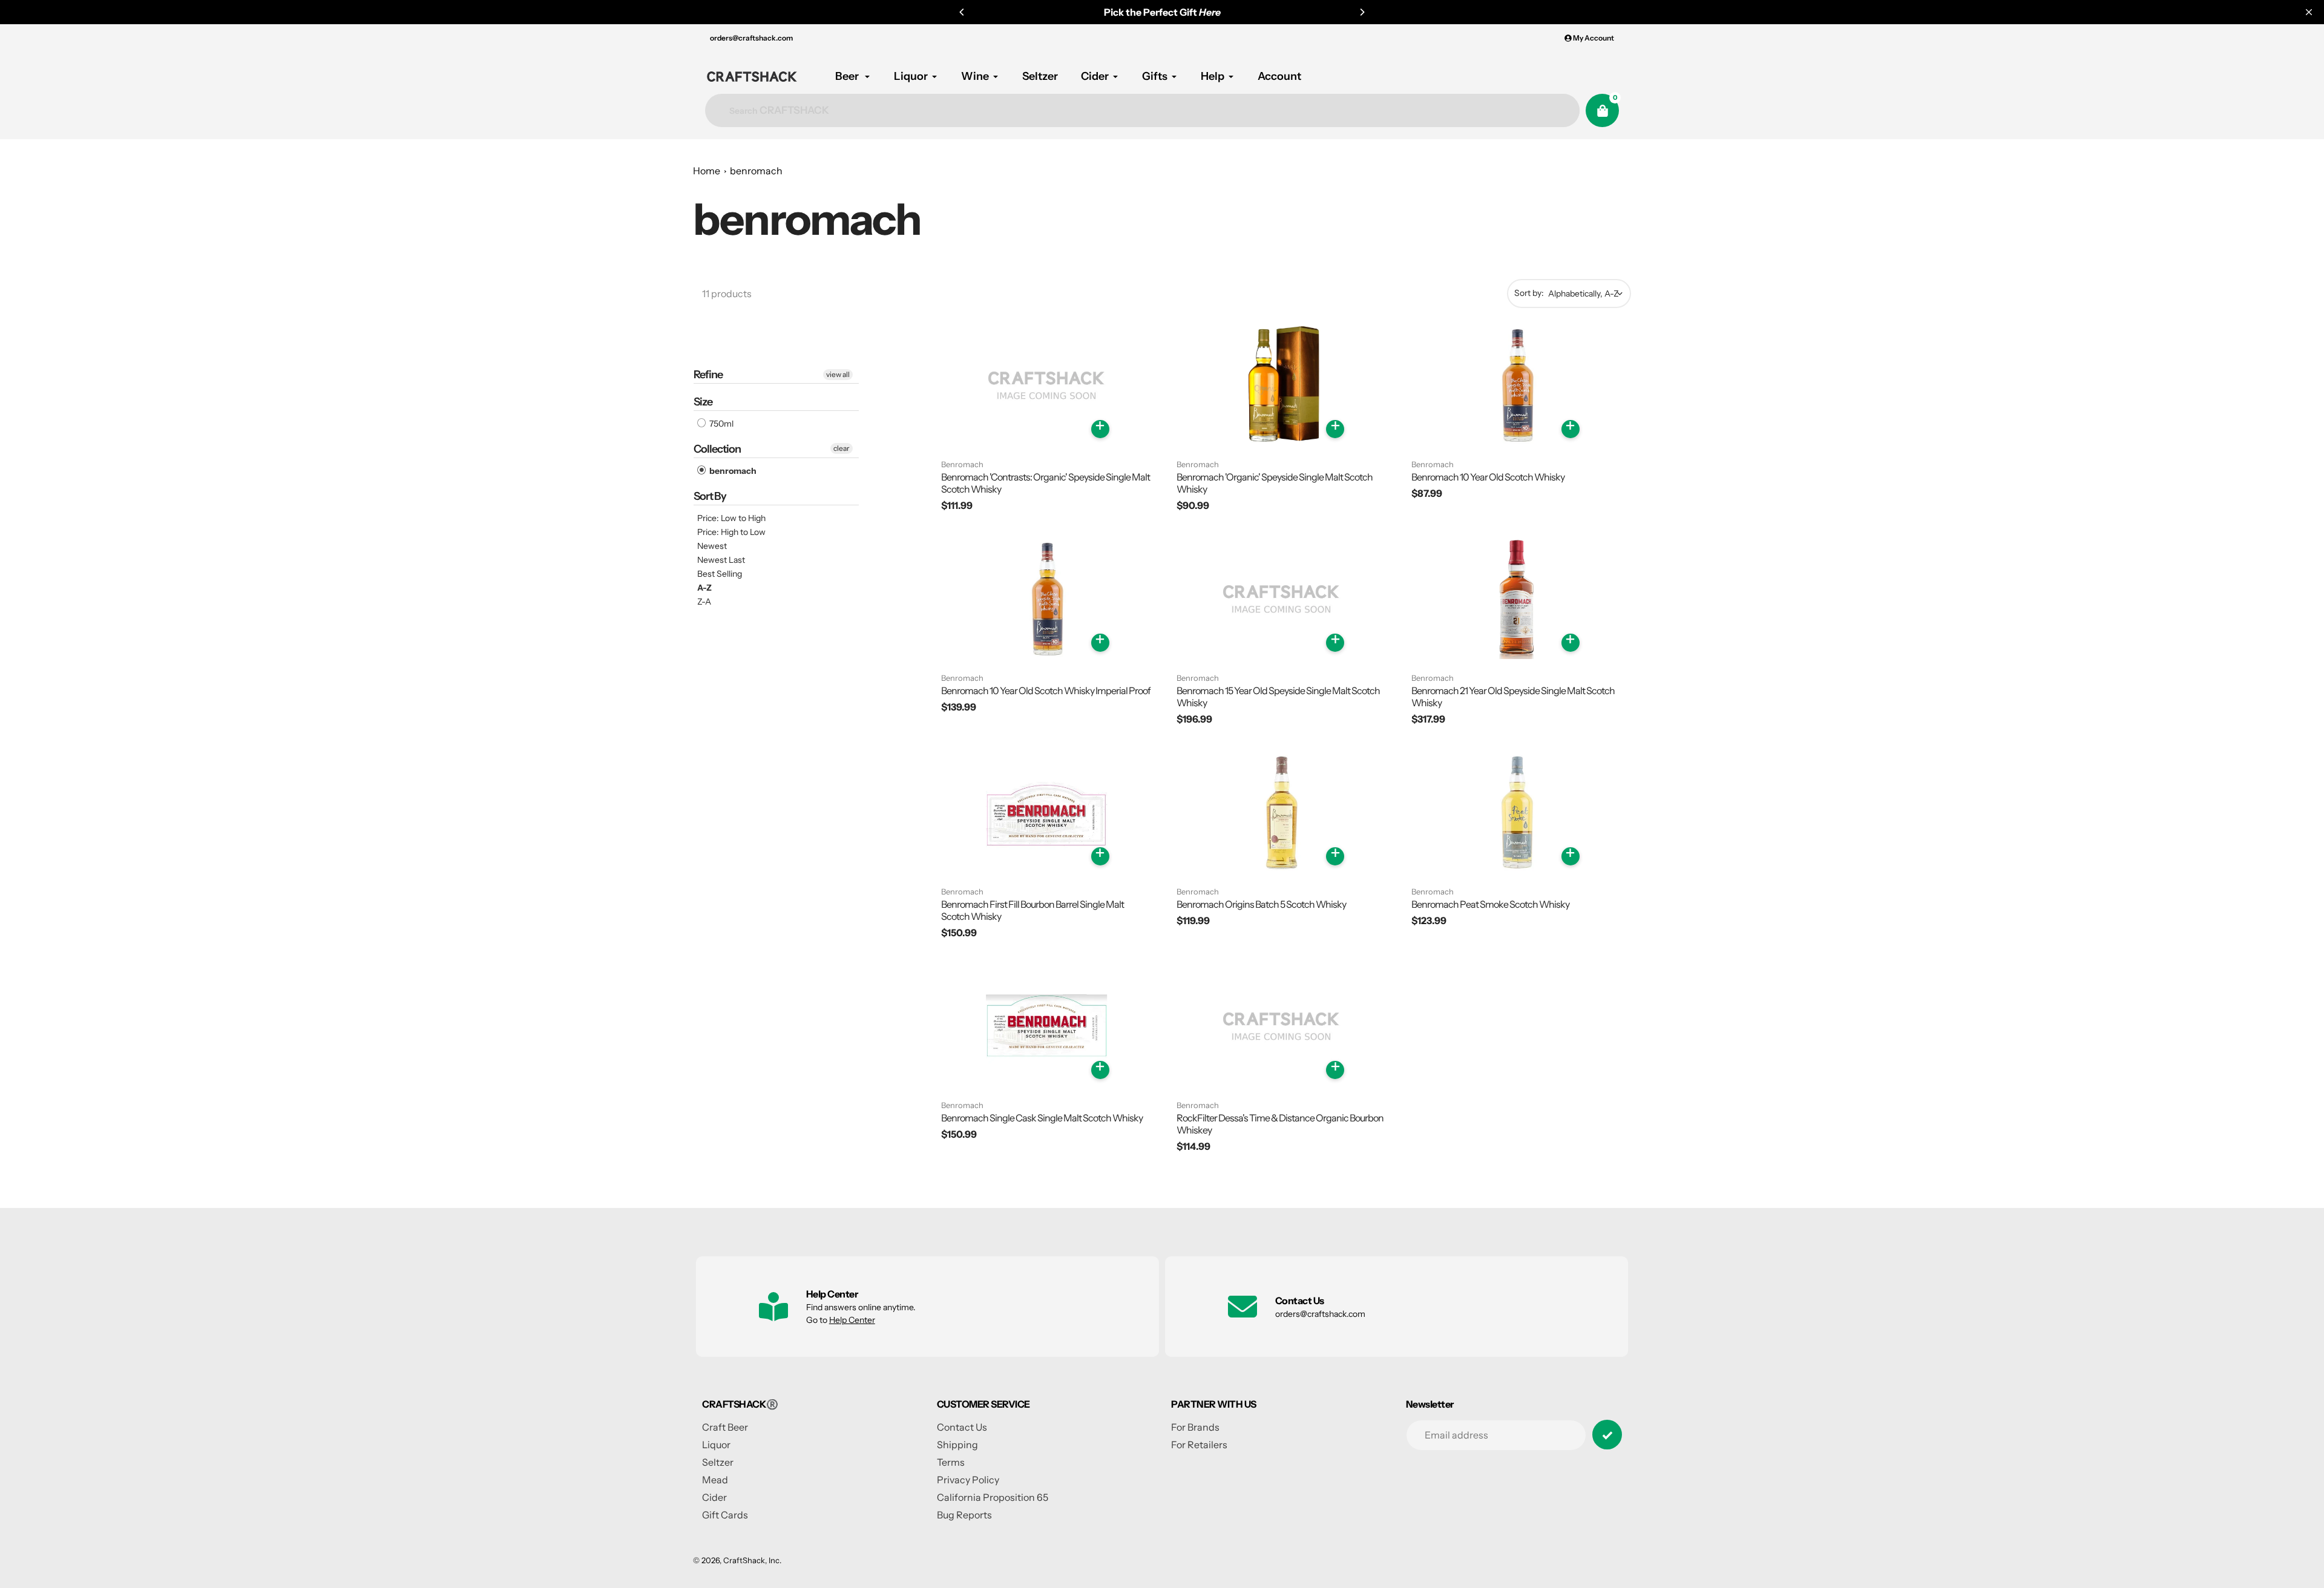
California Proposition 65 (993, 1497)
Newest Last (721, 560)
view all (838, 374)
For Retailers (1199, 1445)
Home (707, 171)
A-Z (704, 588)
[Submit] (1607, 1435)
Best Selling (720, 574)
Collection (717, 449)
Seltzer (718, 1462)
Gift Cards (725, 1515)
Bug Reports (964, 1515)
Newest (712, 546)
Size (703, 402)
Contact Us (962, 1427)
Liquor (716, 1445)
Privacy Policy (968, 1480)
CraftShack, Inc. (752, 1560)
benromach (756, 171)
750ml (721, 424)
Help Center (852, 1320)
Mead (715, 1480)
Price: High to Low (731, 532)
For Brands (1195, 1427)
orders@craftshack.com (751, 38)
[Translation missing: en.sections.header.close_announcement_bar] (2309, 12)
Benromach (962, 464)
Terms (951, 1462)
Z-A (704, 602)
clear (842, 448)
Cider (714, 1497)
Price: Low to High (731, 518)
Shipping (957, 1445)
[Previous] (962, 12)
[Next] (1362, 12)
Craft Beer (725, 1427)
